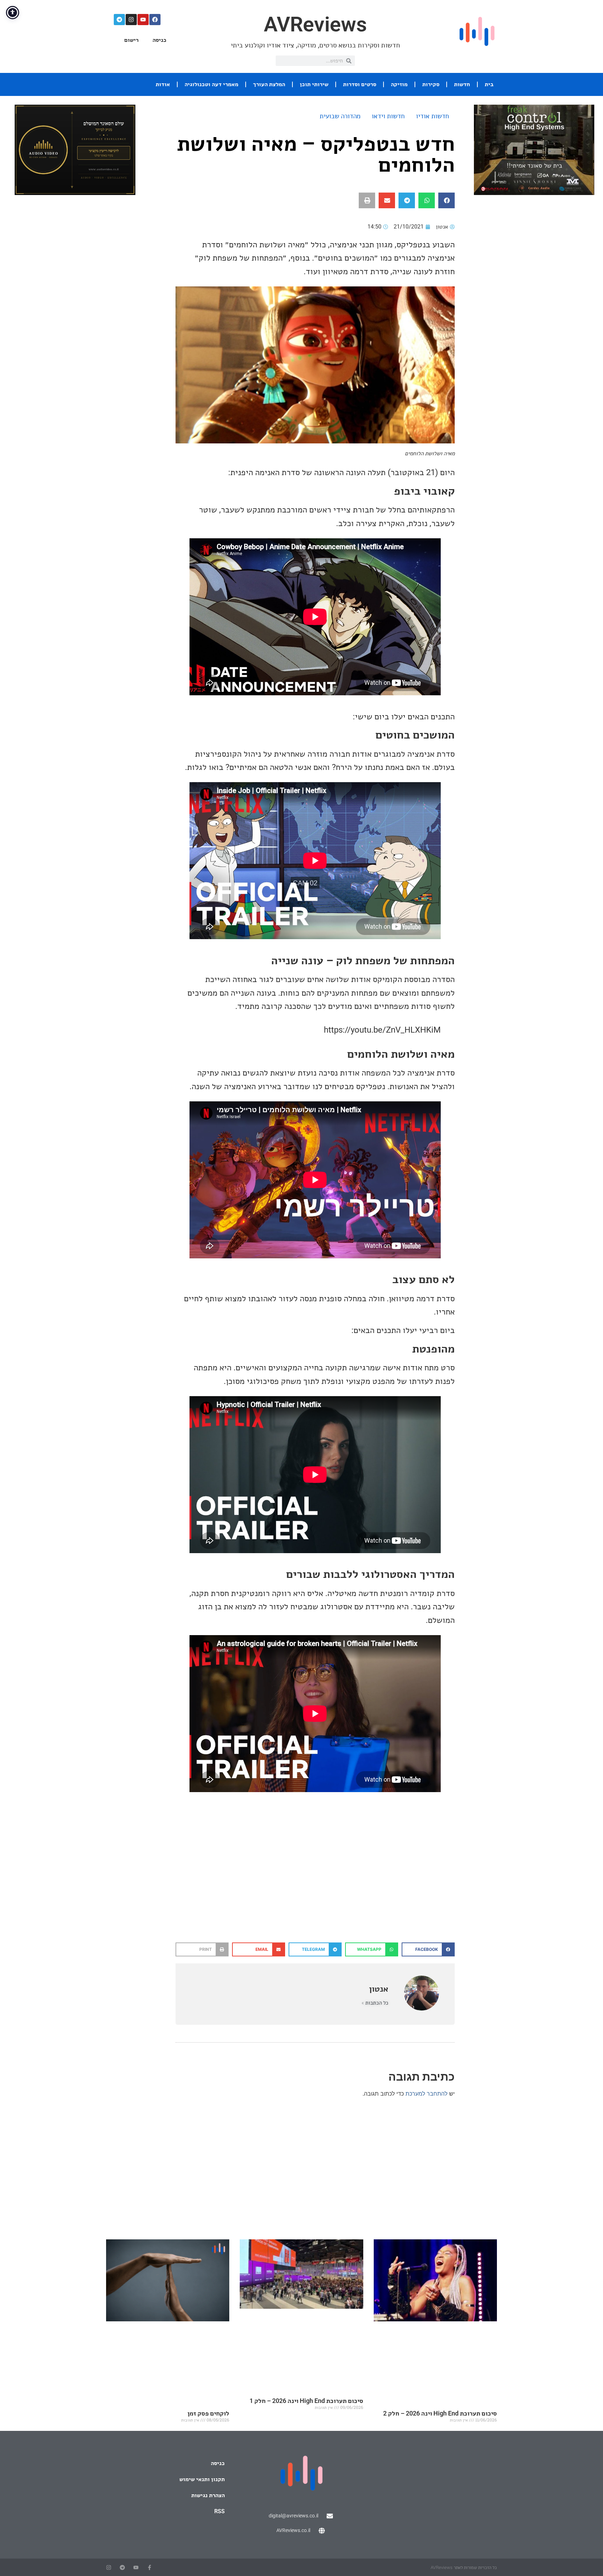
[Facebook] (155, 20)
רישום (131, 40)
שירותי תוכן (314, 84)
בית (489, 84)
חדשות (462, 84)
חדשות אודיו (433, 116)
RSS (219, 2511)
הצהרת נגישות (208, 2495)
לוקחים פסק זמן (208, 2413)
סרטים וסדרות (360, 84)
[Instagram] (131, 20)
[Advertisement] (315, 1887)
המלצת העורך (269, 84)
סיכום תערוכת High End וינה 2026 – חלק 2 (440, 2413)
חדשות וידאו (388, 116)
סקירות (431, 84)
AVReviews (315, 24)
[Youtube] (143, 20)
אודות (163, 84)
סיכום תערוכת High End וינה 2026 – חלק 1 (306, 2401)
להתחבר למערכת (426, 2094)
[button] (446, 200)
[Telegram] (119, 20)
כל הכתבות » (375, 2003)
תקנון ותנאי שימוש (202, 2479)
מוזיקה (399, 84)
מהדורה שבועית (340, 116)
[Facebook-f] (150, 2567)
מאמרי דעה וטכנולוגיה (211, 84)
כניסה (159, 40)
